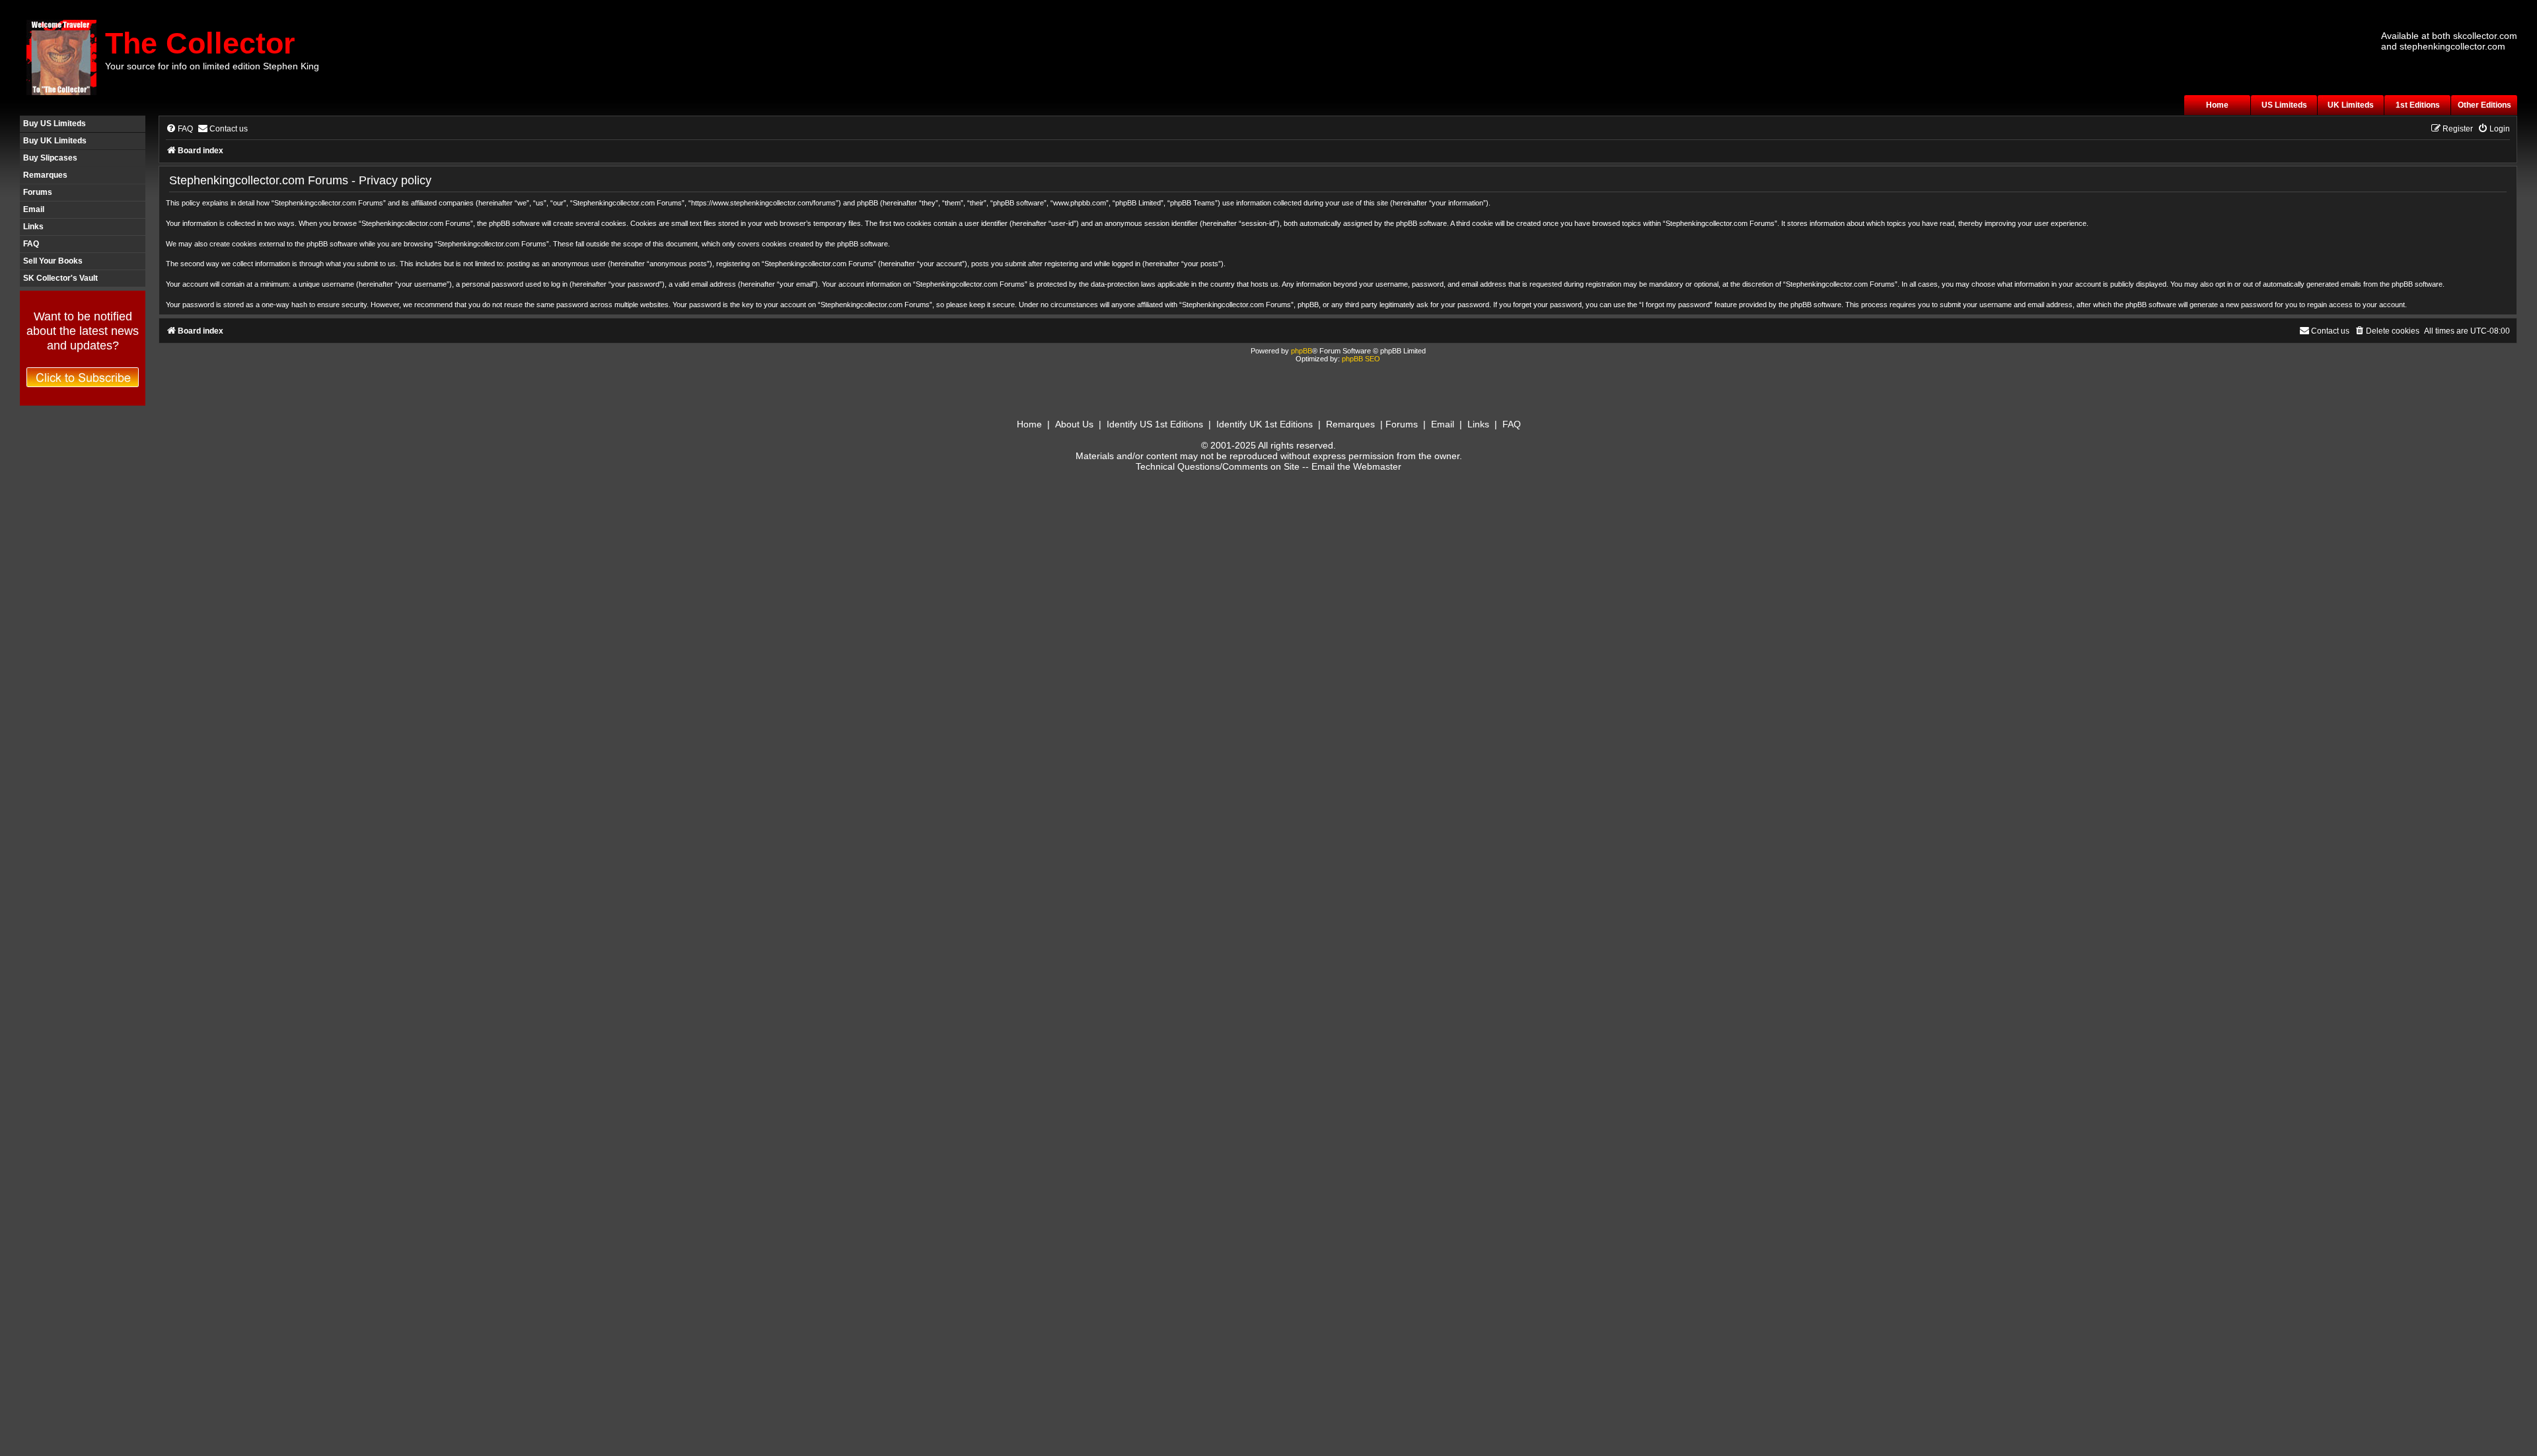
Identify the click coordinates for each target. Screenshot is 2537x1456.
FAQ (31, 244)
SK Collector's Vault (60, 278)
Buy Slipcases (50, 158)
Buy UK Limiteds (55, 141)
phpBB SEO (1361, 359)
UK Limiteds (2351, 105)
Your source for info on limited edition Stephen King (212, 66)
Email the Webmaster (1356, 466)
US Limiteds (2284, 105)
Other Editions (2484, 105)
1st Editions (2418, 105)
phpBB (1302, 351)
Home (2217, 105)
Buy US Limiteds (55, 124)
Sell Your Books (53, 261)
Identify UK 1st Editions (1265, 424)
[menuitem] (179, 129)
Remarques (45, 175)
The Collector (200, 43)
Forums (38, 192)
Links (33, 227)
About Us (1074, 424)
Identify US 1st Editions (1155, 424)
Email (34, 209)
